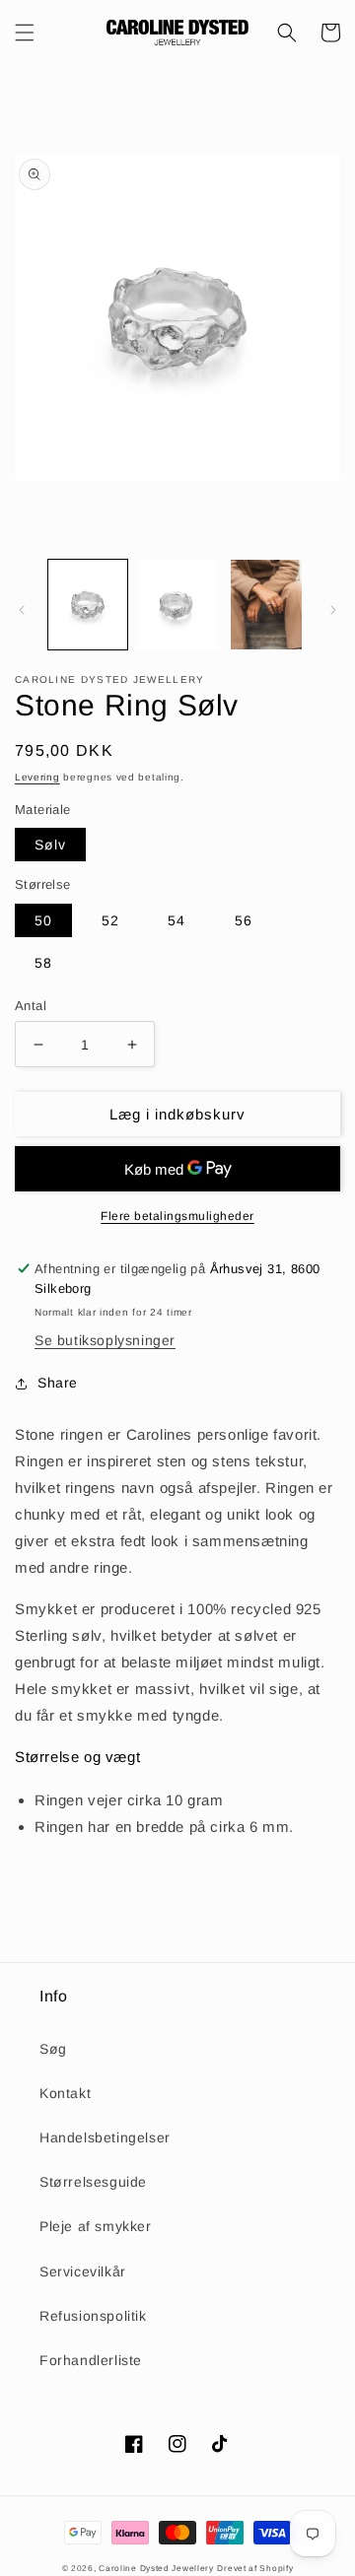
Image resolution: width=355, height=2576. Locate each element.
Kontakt (65, 2093)
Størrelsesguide (93, 2182)
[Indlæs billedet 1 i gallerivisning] (88, 604)
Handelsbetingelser (105, 2137)
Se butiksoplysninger (105, 1340)
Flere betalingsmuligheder (177, 1216)
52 (110, 920)
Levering (37, 777)
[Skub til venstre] (22, 610)
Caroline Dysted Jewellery (156, 2568)
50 (43, 920)
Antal (31, 1006)
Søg (53, 2049)
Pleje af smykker (96, 2226)
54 (177, 920)
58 (43, 963)
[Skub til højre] (333, 610)
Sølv (50, 845)
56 (244, 920)
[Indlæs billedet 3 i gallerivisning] (266, 604)
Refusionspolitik (93, 2316)
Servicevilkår (83, 2271)
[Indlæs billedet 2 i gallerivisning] (177, 604)
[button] (25, 33)
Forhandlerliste (91, 2360)
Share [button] (58, 1383)
